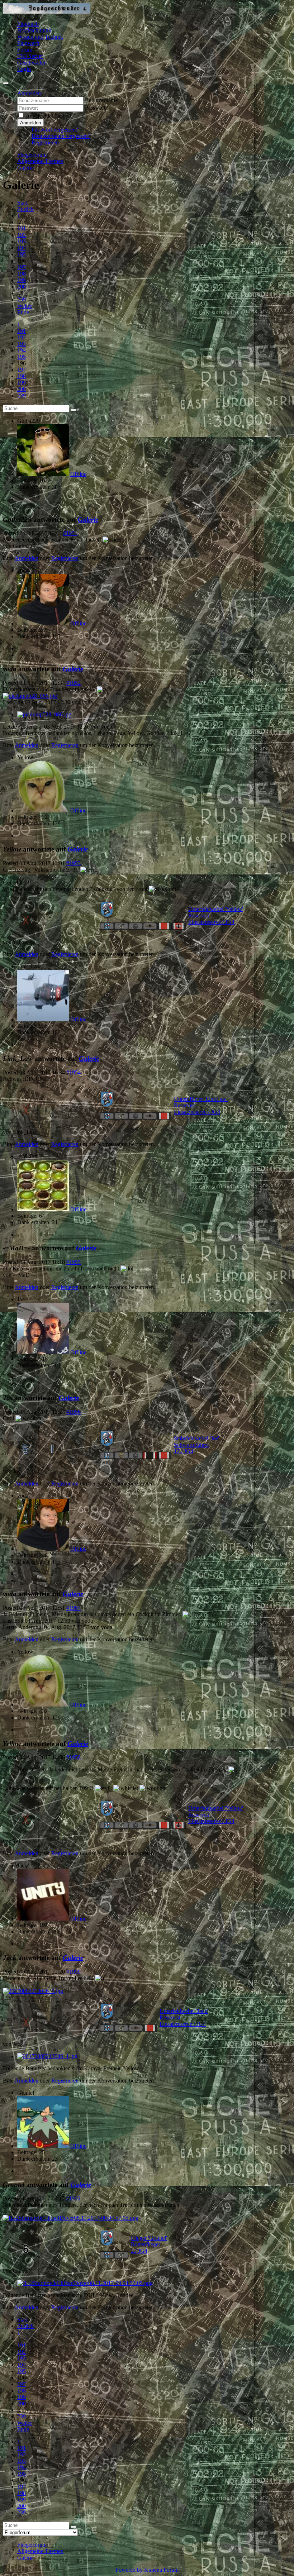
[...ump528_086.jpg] (30, 696)
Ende (23, 312)
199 (22, 280)
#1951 (70, 533)
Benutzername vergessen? (61, 136)
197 (22, 267)
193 (22, 241)
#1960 (73, 2198)
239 (22, 299)
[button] (29, 93)
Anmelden (30, 123)
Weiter (25, 306)
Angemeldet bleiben (48, 116)
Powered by (129, 2570)
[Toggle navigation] (6, 83)
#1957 (73, 1608)
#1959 (73, 1972)
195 (22, 254)
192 (22, 235)
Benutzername (101, 100)
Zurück (25, 209)
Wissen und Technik (40, 37)
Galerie (88, 519)
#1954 (73, 1072)
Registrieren (45, 142)
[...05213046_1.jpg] (33, 1991)
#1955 (73, 1262)
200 (22, 287)
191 (22, 228)
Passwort (95, 108)
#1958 (73, 1757)
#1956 (73, 1412)
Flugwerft (28, 43)
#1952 (73, 683)
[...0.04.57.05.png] (71, 2218)
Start (22, 203)
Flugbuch (28, 24)
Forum (25, 50)
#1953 (73, 863)
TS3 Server (30, 56)
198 (22, 274)
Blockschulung (34, 30)
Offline (78, 474)
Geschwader (31, 63)
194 (22, 248)
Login (24, 69)
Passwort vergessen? (55, 130)
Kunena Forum (161, 2570)
